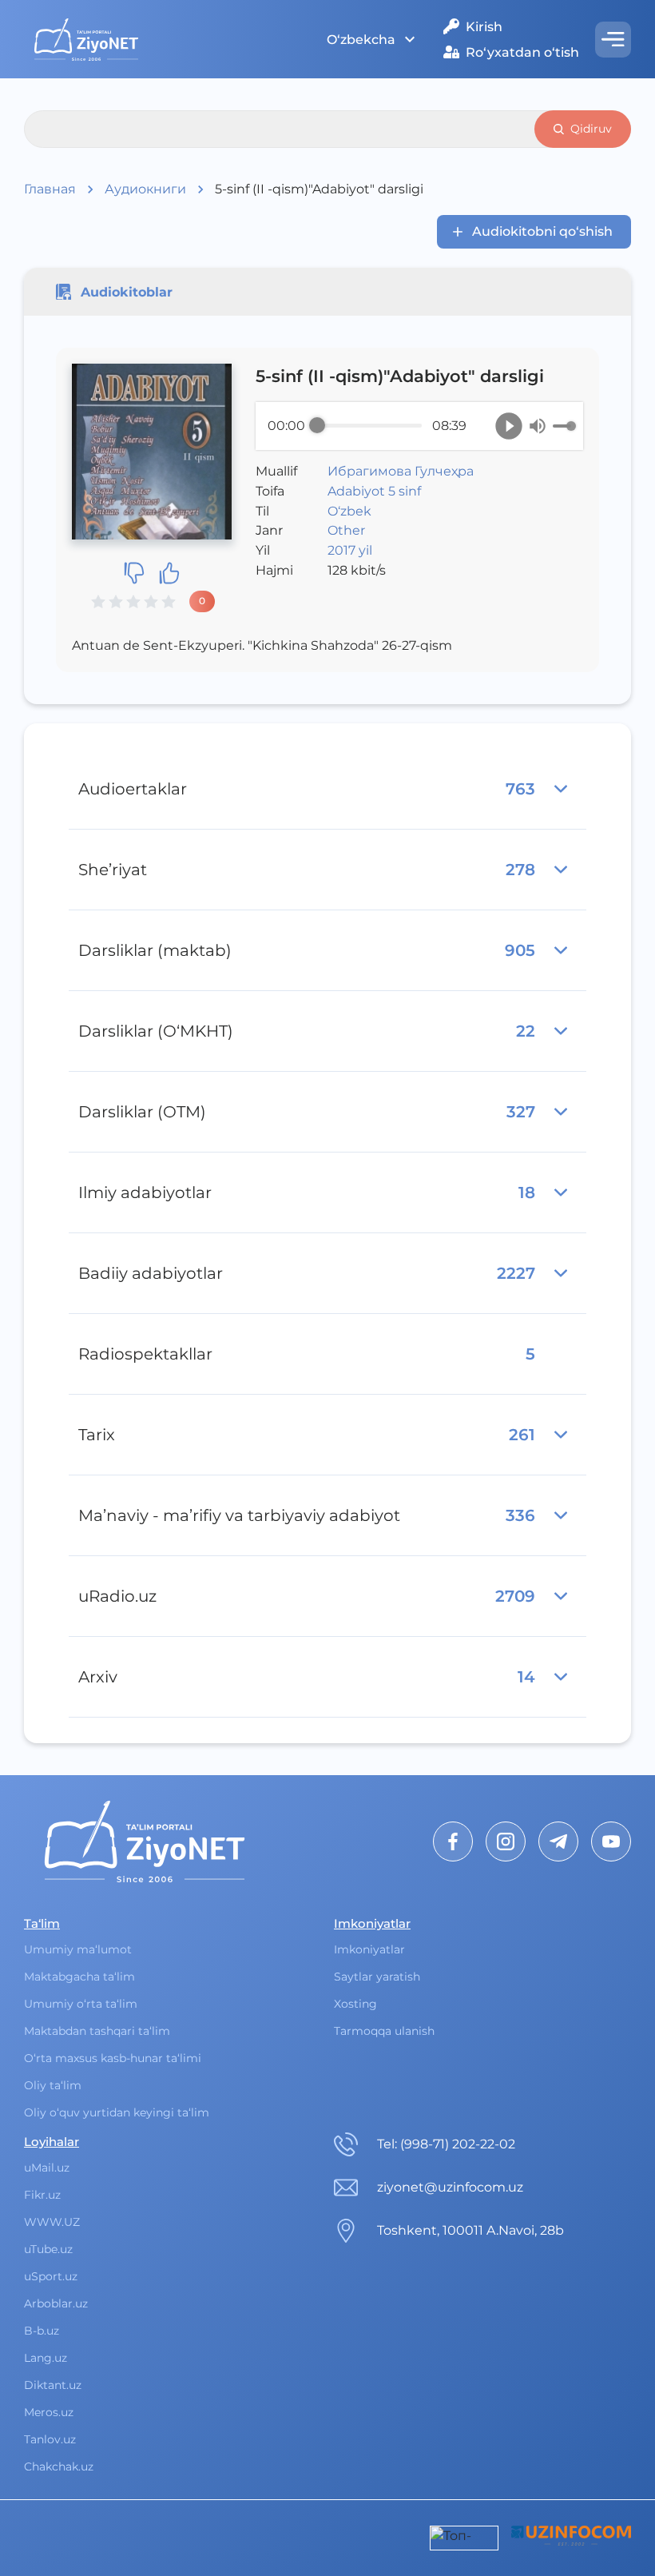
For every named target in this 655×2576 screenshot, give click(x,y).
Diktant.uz (53, 2385)
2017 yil (350, 550)
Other (346, 530)
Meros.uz (49, 2412)
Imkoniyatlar (369, 1949)
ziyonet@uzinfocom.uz (450, 2187)
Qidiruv (591, 129)
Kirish (484, 27)
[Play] (509, 426)
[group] (419, 426)
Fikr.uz (42, 2195)
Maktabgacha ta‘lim (79, 1977)
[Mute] (538, 426)
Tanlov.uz (50, 2439)
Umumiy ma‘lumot (78, 1949)
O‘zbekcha (361, 40)
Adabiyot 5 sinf (374, 491)
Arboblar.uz (56, 2303)
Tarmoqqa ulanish (384, 2031)
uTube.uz (48, 2249)
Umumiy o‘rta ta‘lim (81, 2004)
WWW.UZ (52, 2222)
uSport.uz (51, 2276)
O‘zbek (349, 511)
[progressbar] (369, 426)
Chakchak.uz (59, 2467)
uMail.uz (47, 2168)
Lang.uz (46, 2358)
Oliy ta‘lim (53, 2085)
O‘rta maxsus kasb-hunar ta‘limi (113, 2058)
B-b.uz (42, 2331)
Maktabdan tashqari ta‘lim (97, 2031)
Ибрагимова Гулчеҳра (401, 471)
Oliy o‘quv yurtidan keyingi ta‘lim (117, 2112)
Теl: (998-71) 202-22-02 (446, 2144)
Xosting (355, 2004)
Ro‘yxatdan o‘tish (522, 52)
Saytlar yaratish (377, 1977)
